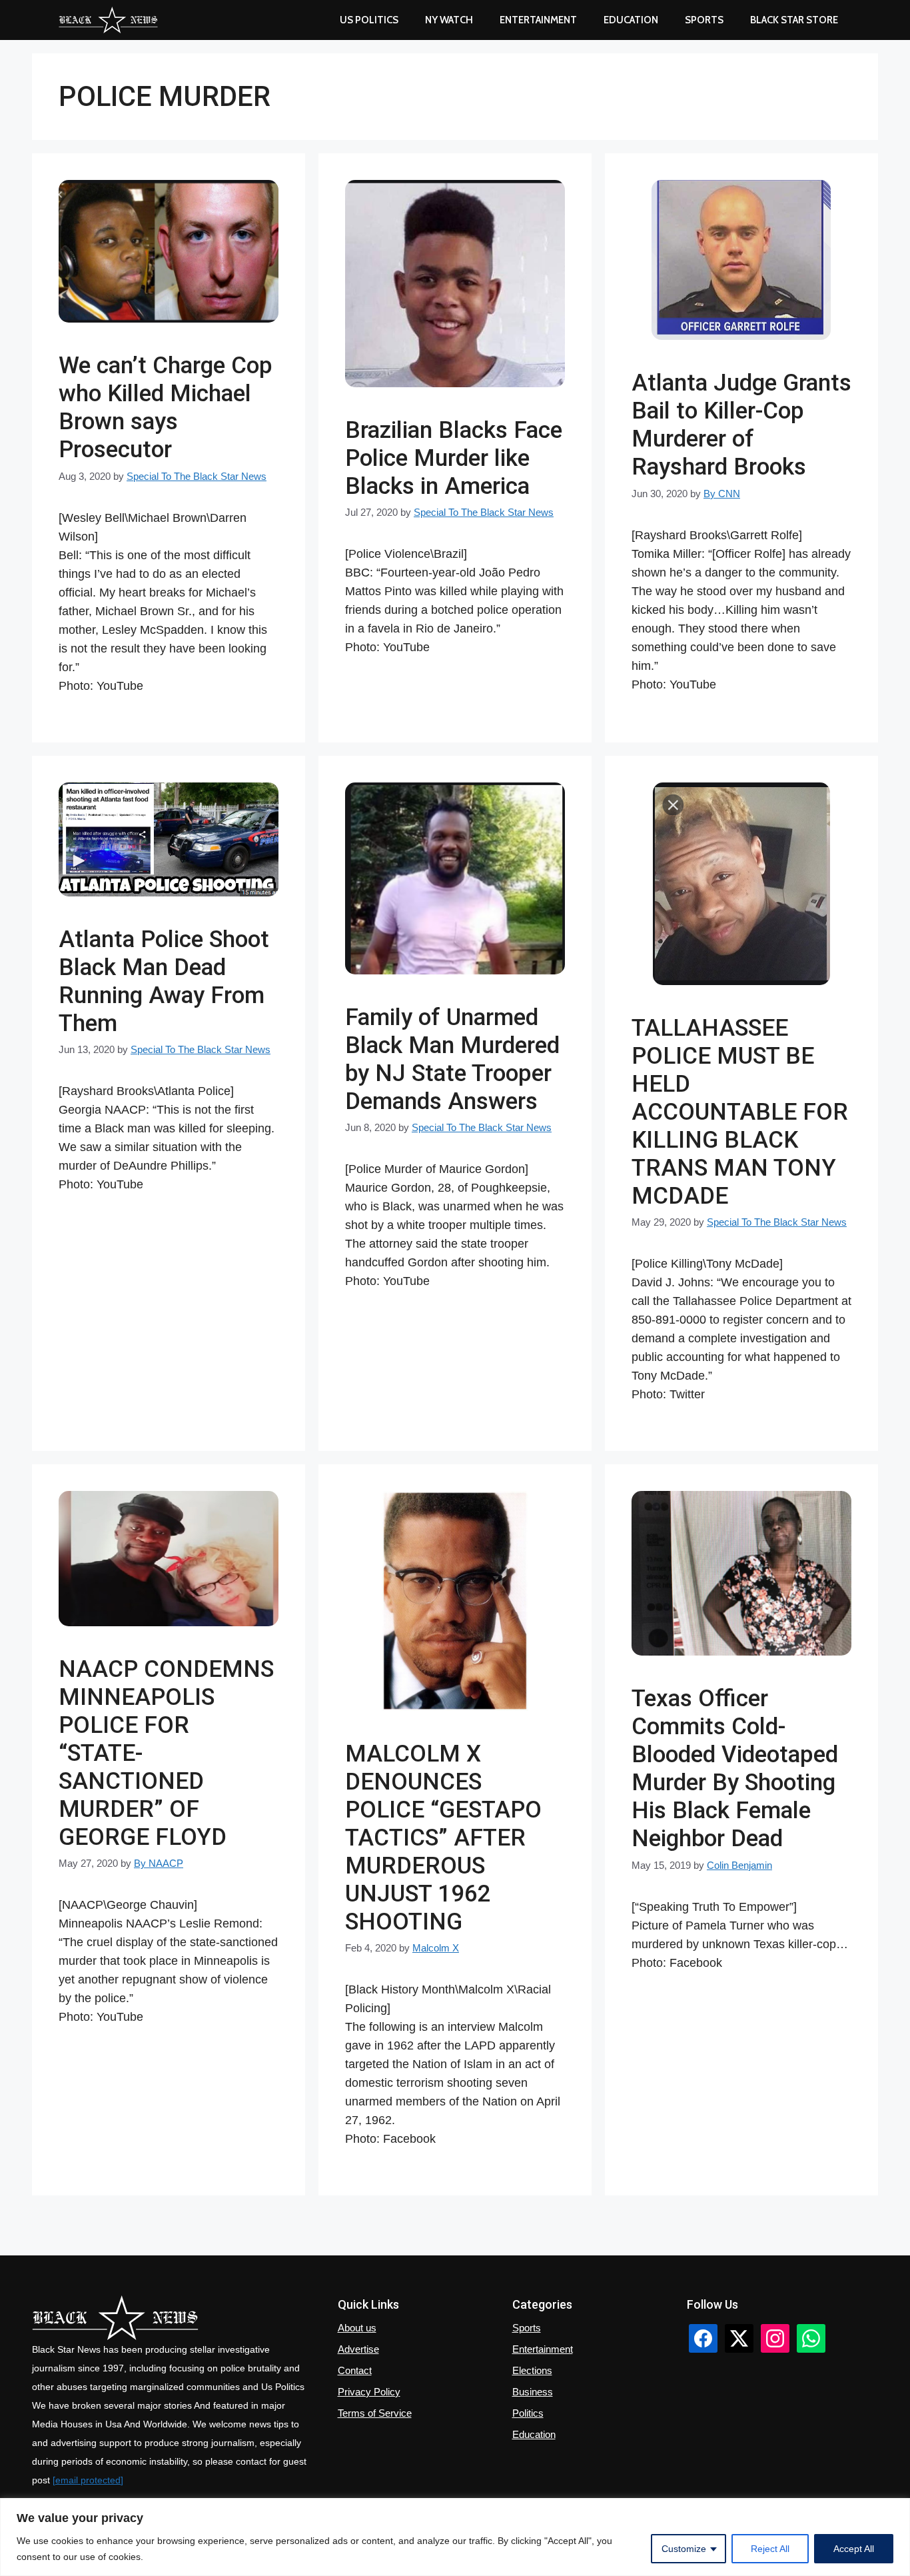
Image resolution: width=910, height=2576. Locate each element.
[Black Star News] (108, 20)
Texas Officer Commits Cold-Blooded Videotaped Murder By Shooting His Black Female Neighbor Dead (735, 1769)
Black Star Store (794, 20)
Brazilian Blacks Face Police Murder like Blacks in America (454, 458)
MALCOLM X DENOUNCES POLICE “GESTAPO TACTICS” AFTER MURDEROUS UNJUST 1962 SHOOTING (443, 1838)
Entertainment (538, 20)
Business (533, 2392)
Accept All (854, 2549)
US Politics (369, 20)
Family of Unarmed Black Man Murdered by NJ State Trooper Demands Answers (452, 1059)
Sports (704, 20)
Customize (684, 2549)
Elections (532, 2370)
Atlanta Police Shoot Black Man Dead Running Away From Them (164, 981)
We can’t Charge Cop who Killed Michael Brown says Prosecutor (166, 408)
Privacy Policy (369, 2392)
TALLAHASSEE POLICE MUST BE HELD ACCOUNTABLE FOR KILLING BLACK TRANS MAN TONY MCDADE (740, 1112)
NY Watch (449, 20)
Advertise (358, 2349)
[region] (455, 2537)
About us (357, 2328)
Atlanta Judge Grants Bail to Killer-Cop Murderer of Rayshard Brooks (741, 425)
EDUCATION (631, 20)
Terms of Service (375, 2413)
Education (534, 2434)
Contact (355, 2370)
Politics (528, 2413)
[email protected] (88, 2480)
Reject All (770, 2549)
